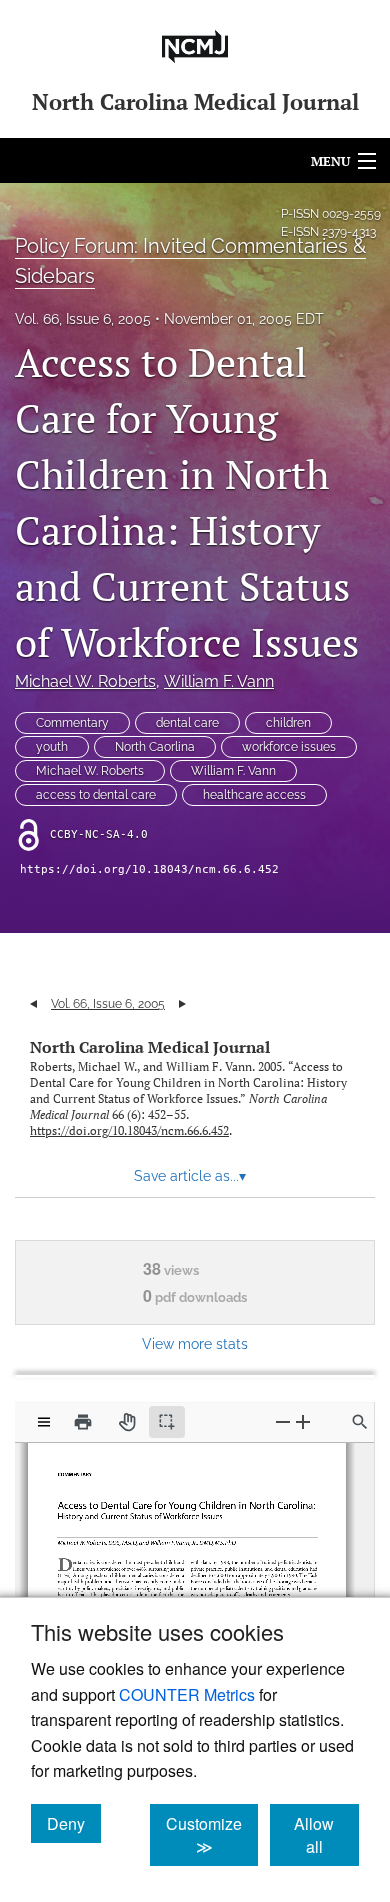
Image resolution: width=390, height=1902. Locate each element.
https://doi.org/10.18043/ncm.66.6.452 (149, 869)
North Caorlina (155, 747)
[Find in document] (360, 1422)
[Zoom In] (303, 1421)
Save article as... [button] (190, 1176)
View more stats (195, 1343)
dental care (187, 723)
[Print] (83, 1422)
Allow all (326, 1835)
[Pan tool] (127, 1422)
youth (52, 747)
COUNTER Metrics (187, 1694)
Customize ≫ (212, 1835)
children (288, 723)
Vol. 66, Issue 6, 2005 (83, 319)
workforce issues (289, 747)
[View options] (44, 1422)
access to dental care (96, 795)
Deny (74, 1823)
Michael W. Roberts (85, 681)
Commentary (72, 723)
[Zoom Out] (283, 1421)
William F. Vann (219, 681)
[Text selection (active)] (167, 1422)
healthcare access (254, 795)
